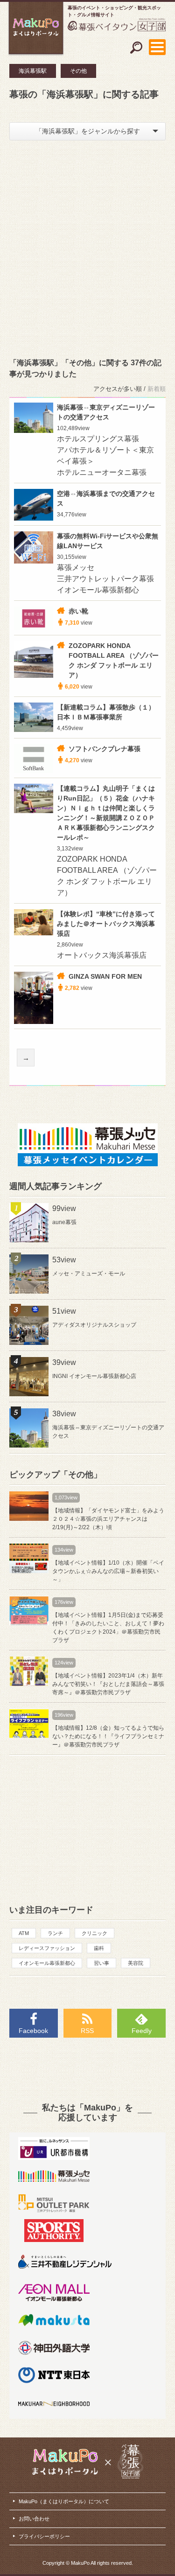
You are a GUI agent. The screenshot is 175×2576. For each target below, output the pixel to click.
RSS (87, 2031)
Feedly (142, 2031)
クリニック (94, 1933)
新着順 (157, 389)
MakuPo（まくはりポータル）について (64, 2501)
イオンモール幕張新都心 (47, 1963)
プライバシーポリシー (44, 2536)
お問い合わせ (34, 2519)
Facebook (33, 2031)
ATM (24, 1933)
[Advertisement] (87, 247)
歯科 (99, 1948)
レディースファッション (47, 1948)
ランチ (55, 1933)
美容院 (136, 1963)
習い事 (101, 1963)
